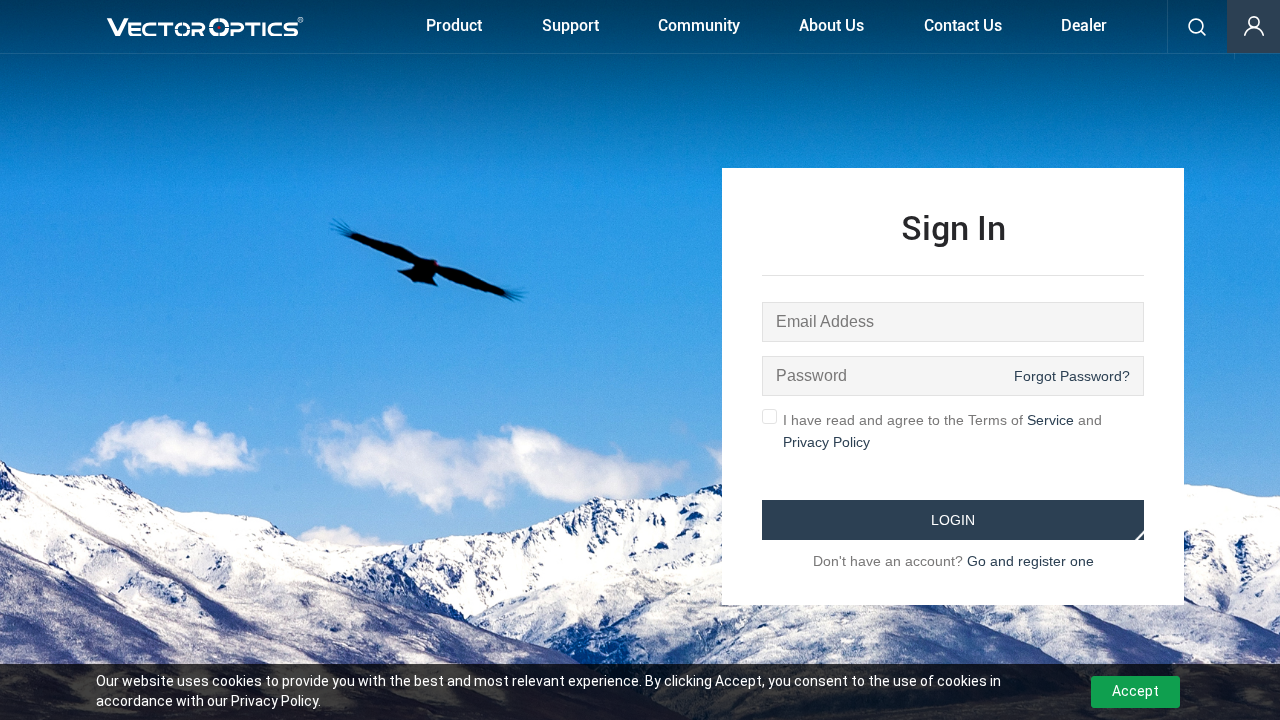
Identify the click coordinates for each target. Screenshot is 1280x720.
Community (699, 25)
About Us (831, 25)
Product (454, 25)
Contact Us (963, 25)
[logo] (205, 27)
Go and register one (1030, 561)
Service (1050, 420)
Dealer (1084, 25)
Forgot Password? (1072, 376)
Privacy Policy (826, 442)
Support (570, 25)
